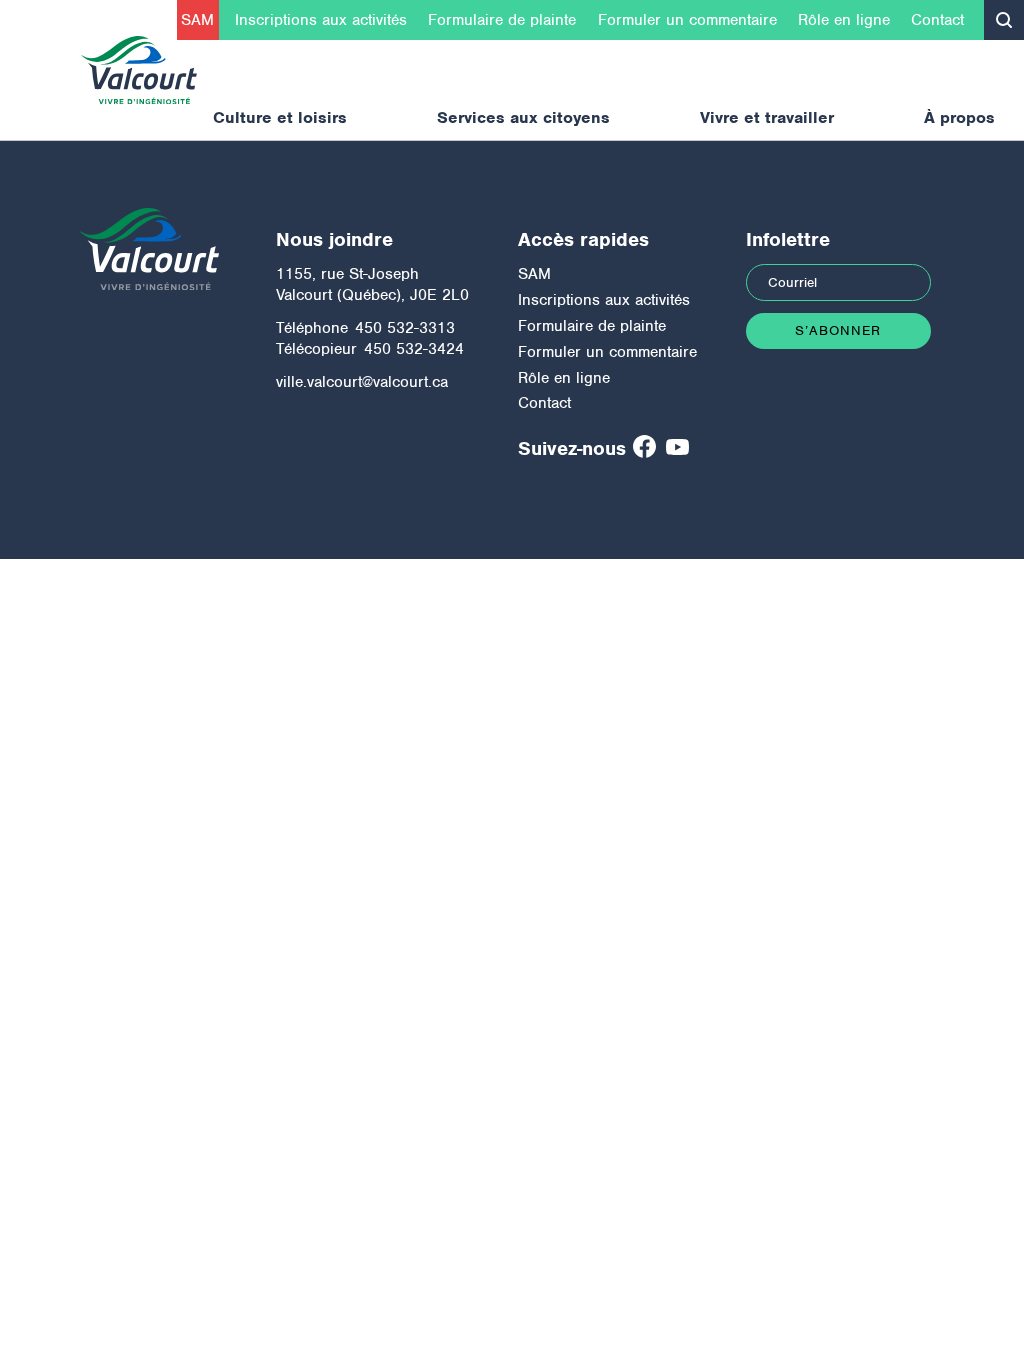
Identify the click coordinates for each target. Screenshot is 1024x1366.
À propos (959, 117)
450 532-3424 (414, 349)
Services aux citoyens (523, 117)
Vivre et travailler (767, 117)
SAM (197, 20)
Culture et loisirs (280, 117)
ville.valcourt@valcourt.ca (362, 382)
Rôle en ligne (844, 20)
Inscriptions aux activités (321, 20)
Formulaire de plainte (502, 20)
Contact (937, 20)
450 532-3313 (405, 328)
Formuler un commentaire (687, 20)
